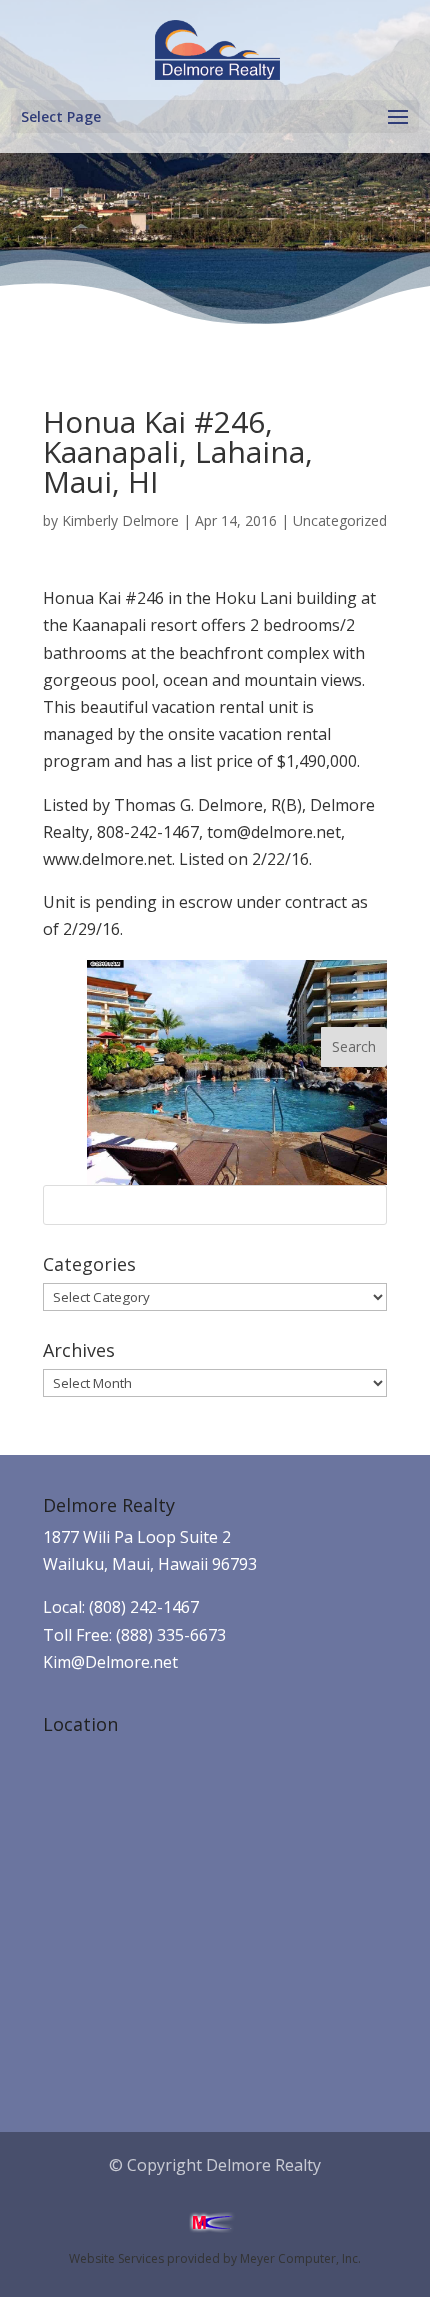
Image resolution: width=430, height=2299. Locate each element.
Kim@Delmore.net (110, 1662)
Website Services (116, 2258)
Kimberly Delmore (120, 520)
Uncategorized (340, 520)
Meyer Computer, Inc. (300, 2258)
